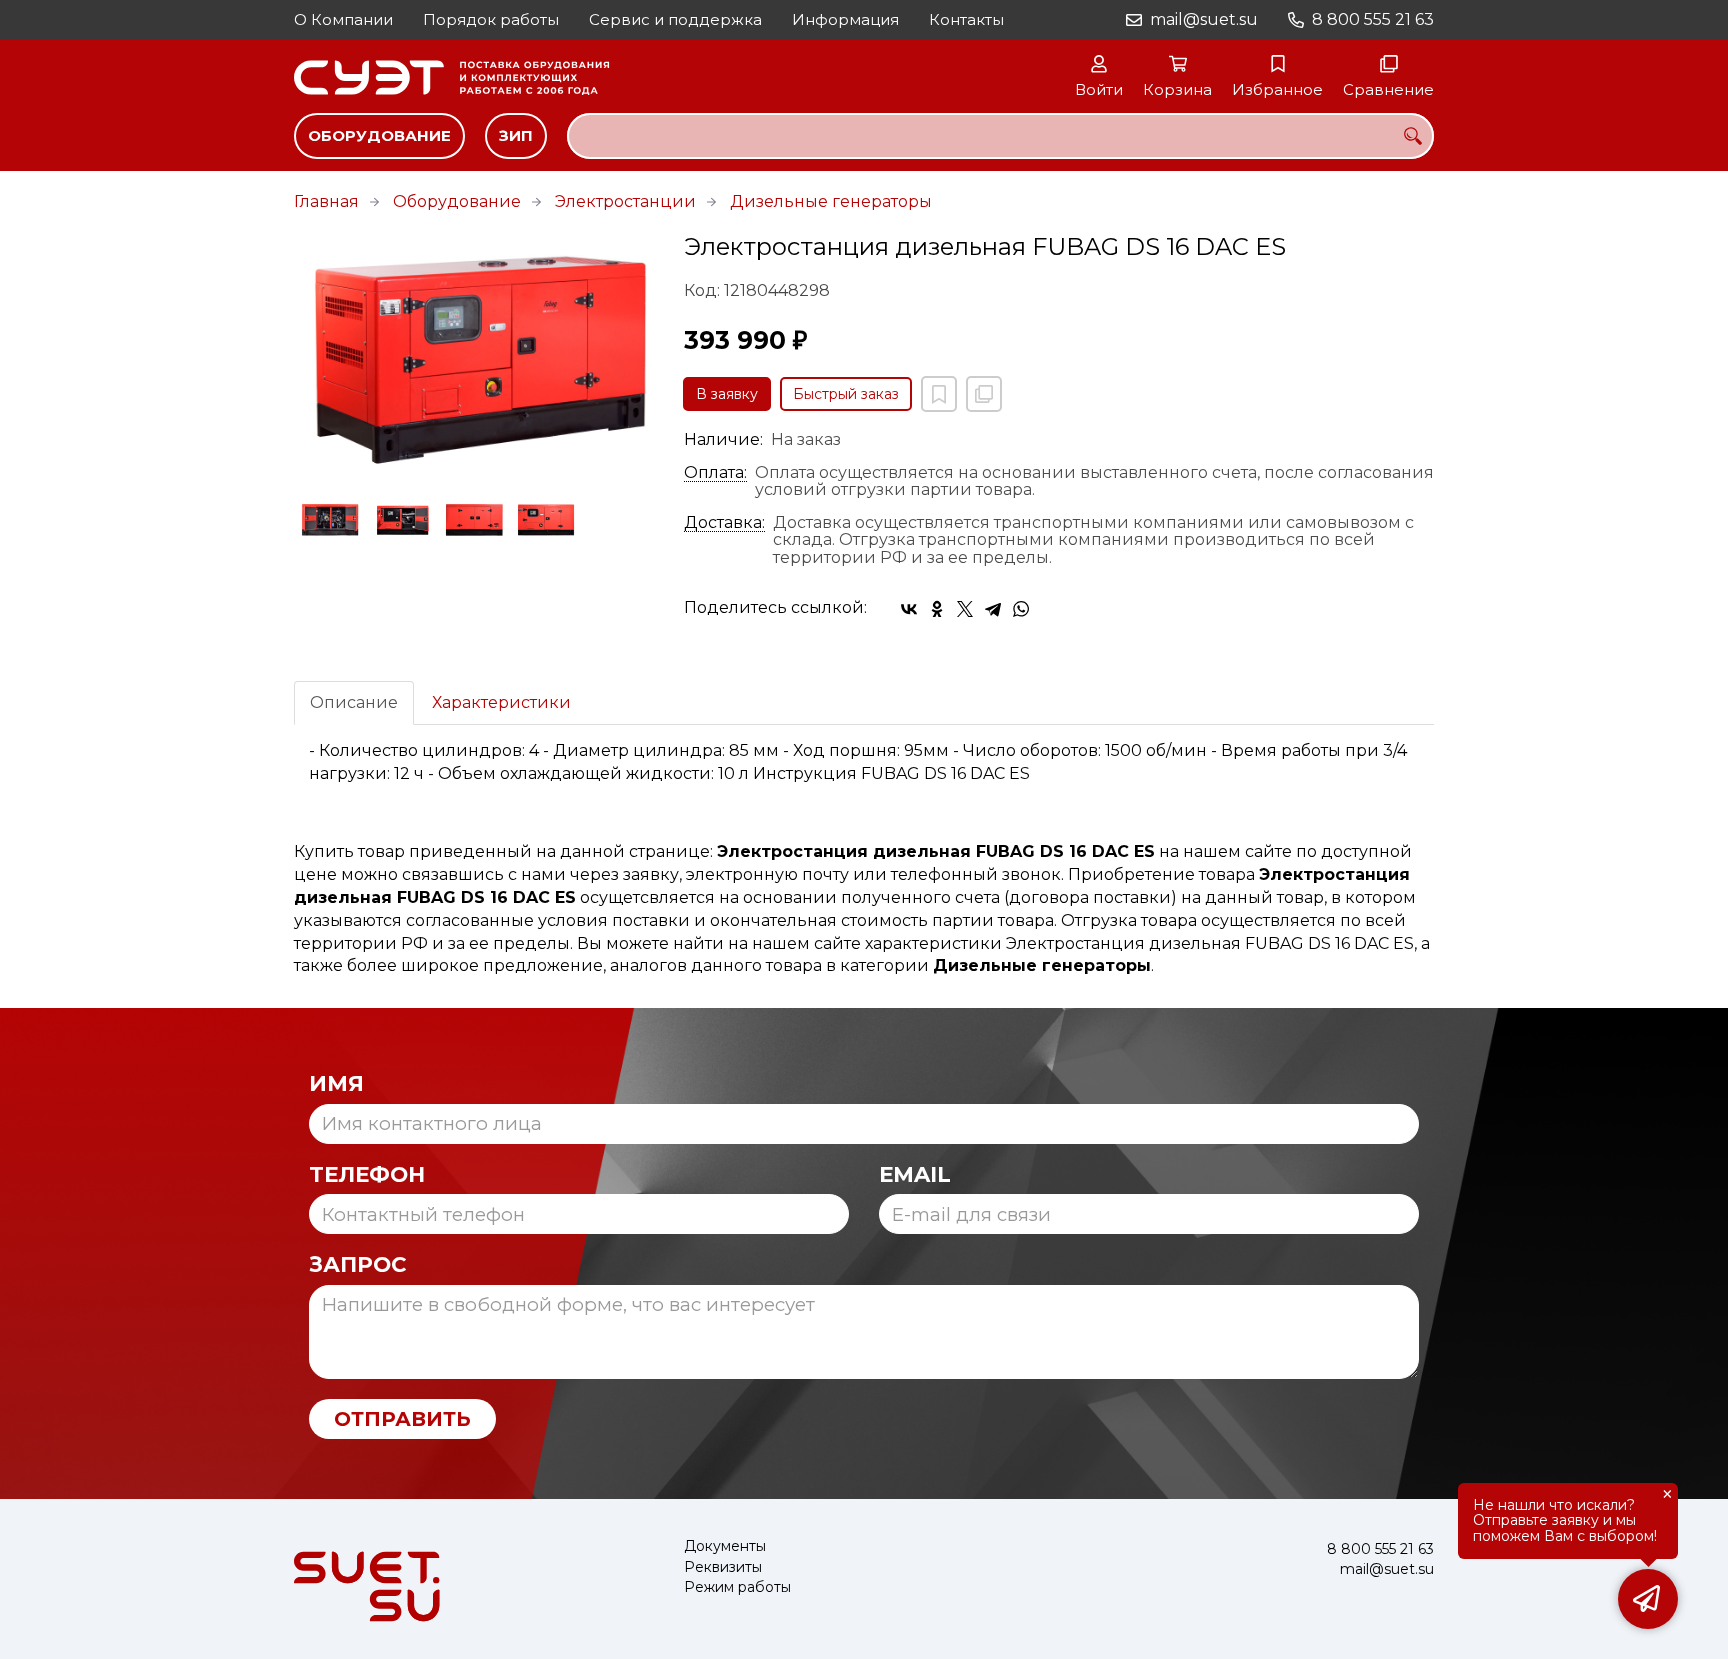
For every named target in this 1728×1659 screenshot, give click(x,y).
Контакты (966, 19)
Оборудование (379, 135)
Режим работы (737, 1587)
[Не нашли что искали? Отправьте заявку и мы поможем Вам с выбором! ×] (1648, 1599)
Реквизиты (723, 1567)
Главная (326, 201)
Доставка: (724, 523)
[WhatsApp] (1021, 609)
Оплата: (715, 473)
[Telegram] (993, 609)
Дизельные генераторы (831, 201)
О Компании (343, 19)
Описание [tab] (354, 702)
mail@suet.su (1204, 19)
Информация (845, 19)
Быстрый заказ (846, 394)
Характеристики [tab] (501, 702)
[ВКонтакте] (909, 609)
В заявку (727, 394)
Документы (725, 1546)
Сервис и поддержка (675, 19)
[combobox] (1000, 136)
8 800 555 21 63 (1373, 19)
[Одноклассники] (937, 609)
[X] (965, 609)
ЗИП (516, 135)
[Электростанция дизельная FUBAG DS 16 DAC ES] (474, 351)
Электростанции (625, 201)
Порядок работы (491, 19)
